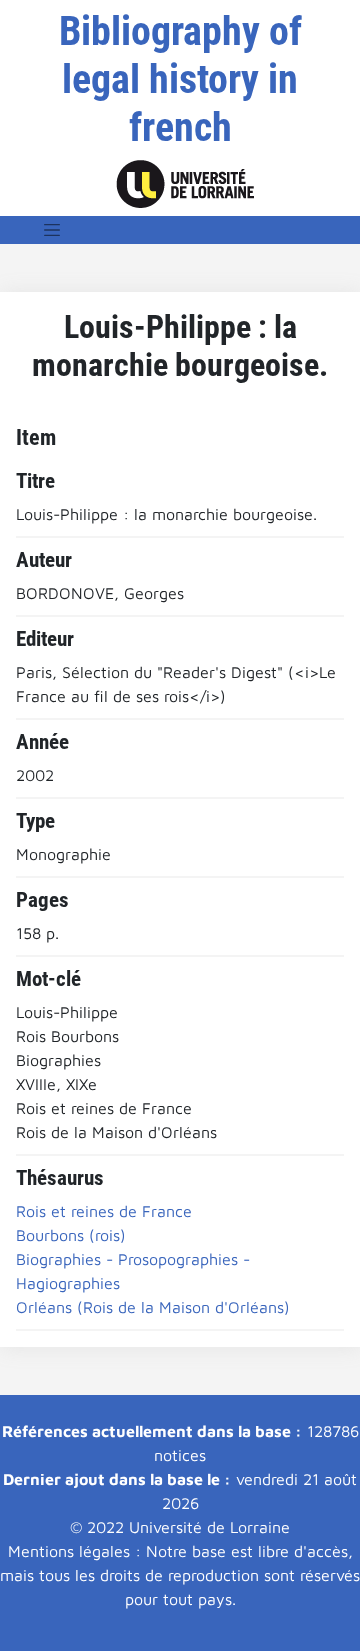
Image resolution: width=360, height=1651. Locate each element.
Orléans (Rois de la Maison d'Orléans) (153, 1307)
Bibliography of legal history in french (180, 79)
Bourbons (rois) (71, 1235)
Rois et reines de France (104, 1211)
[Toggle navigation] (52, 230)
